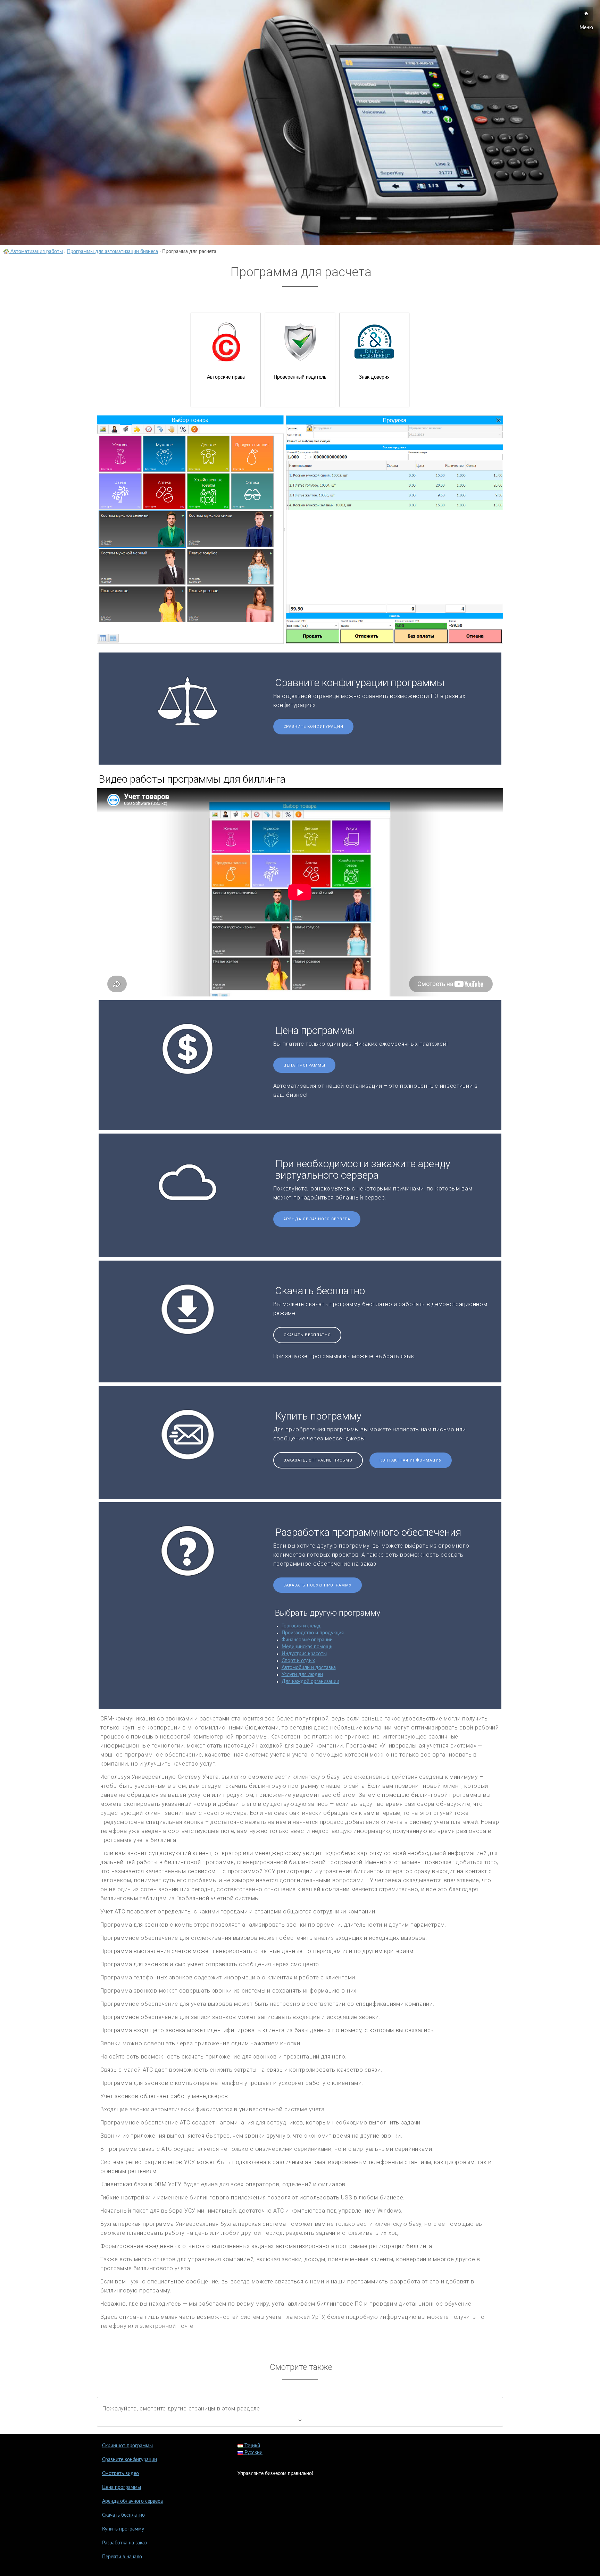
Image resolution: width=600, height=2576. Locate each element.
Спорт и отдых (298, 1661)
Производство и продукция (313, 1633)
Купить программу (123, 2529)
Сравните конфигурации (313, 727)
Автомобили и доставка (309, 1668)
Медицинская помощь (307, 1647)
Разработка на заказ (124, 2543)
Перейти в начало (122, 2557)
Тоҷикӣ (252, 2446)
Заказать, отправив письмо (318, 1460)
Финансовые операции (307, 1640)
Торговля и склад (301, 1626)
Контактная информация (411, 1460)
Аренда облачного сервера (317, 1219)
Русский (253, 2453)
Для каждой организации (310, 1682)
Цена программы (304, 1065)
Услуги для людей (302, 1675)
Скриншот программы (127, 2446)
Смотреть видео (120, 2474)
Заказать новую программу (318, 1585)
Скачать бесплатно (307, 1335)
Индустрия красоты (304, 1654)
